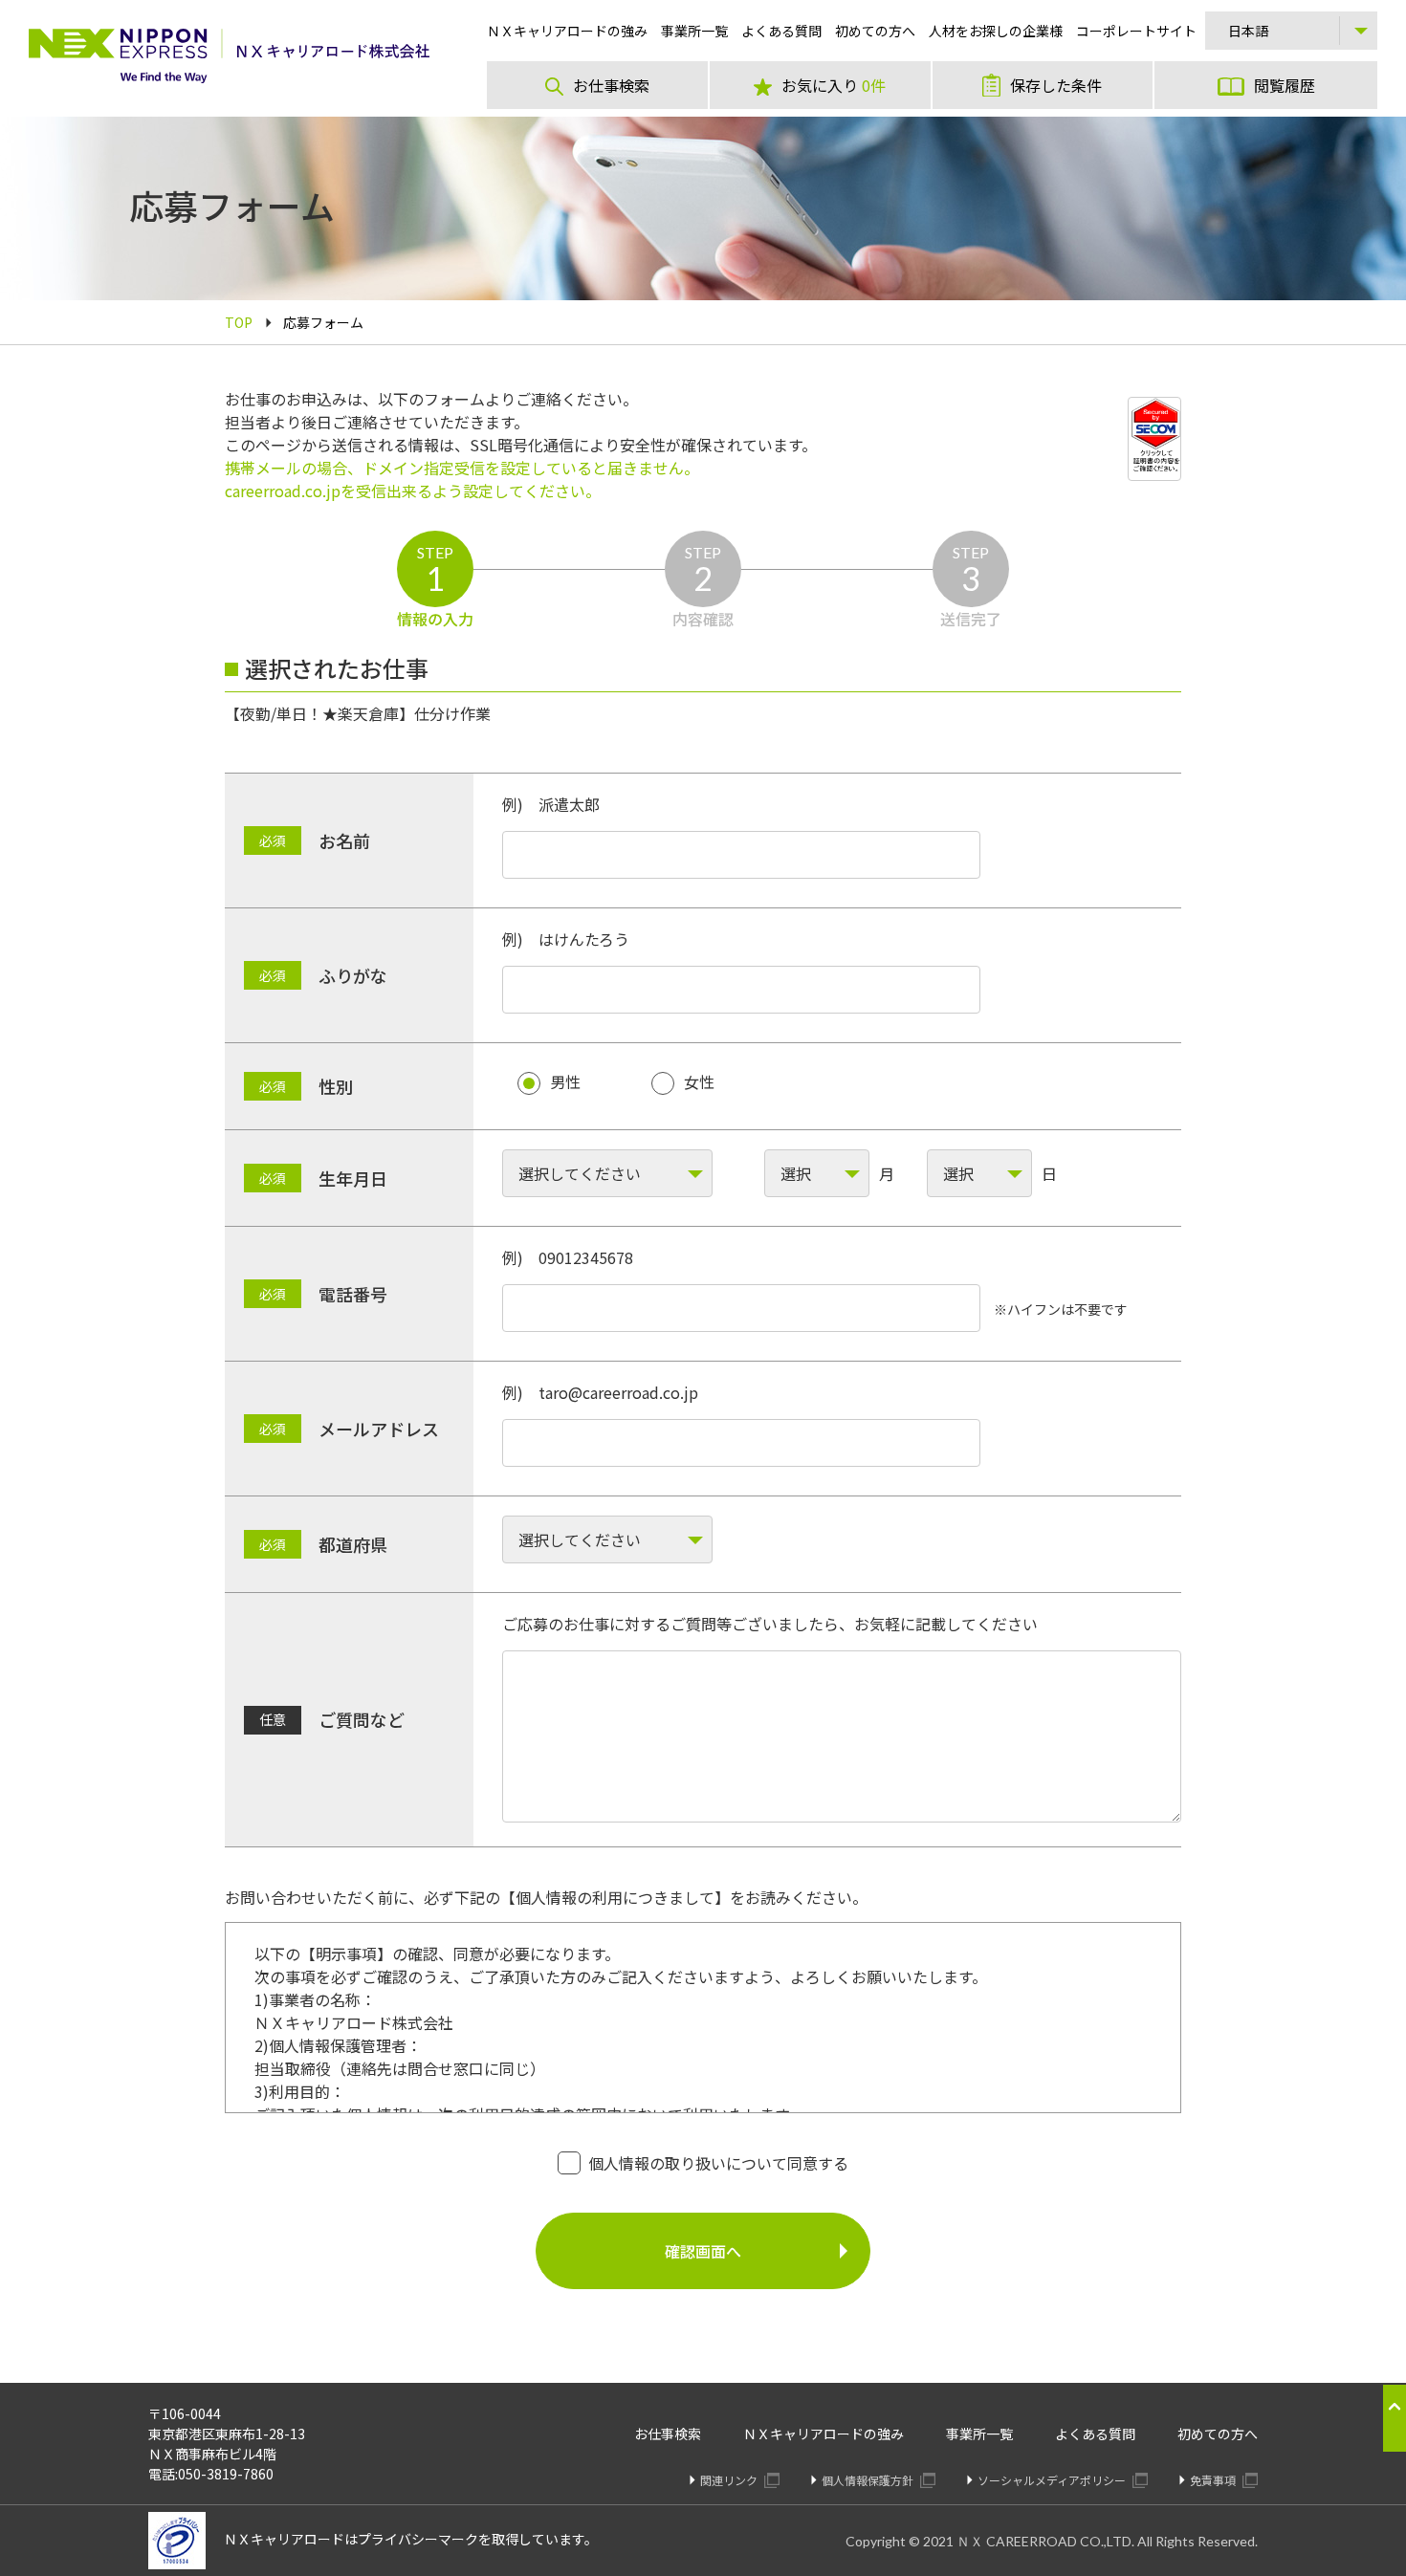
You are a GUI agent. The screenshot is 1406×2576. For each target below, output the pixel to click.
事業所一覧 (979, 2434)
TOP (239, 322)
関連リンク (730, 2480)
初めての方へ (1218, 2434)
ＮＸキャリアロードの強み (824, 2434)
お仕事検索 (668, 2434)
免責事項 (1214, 2480)
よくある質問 (1095, 2434)
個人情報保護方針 (869, 2480)
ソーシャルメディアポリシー (1053, 2480)
